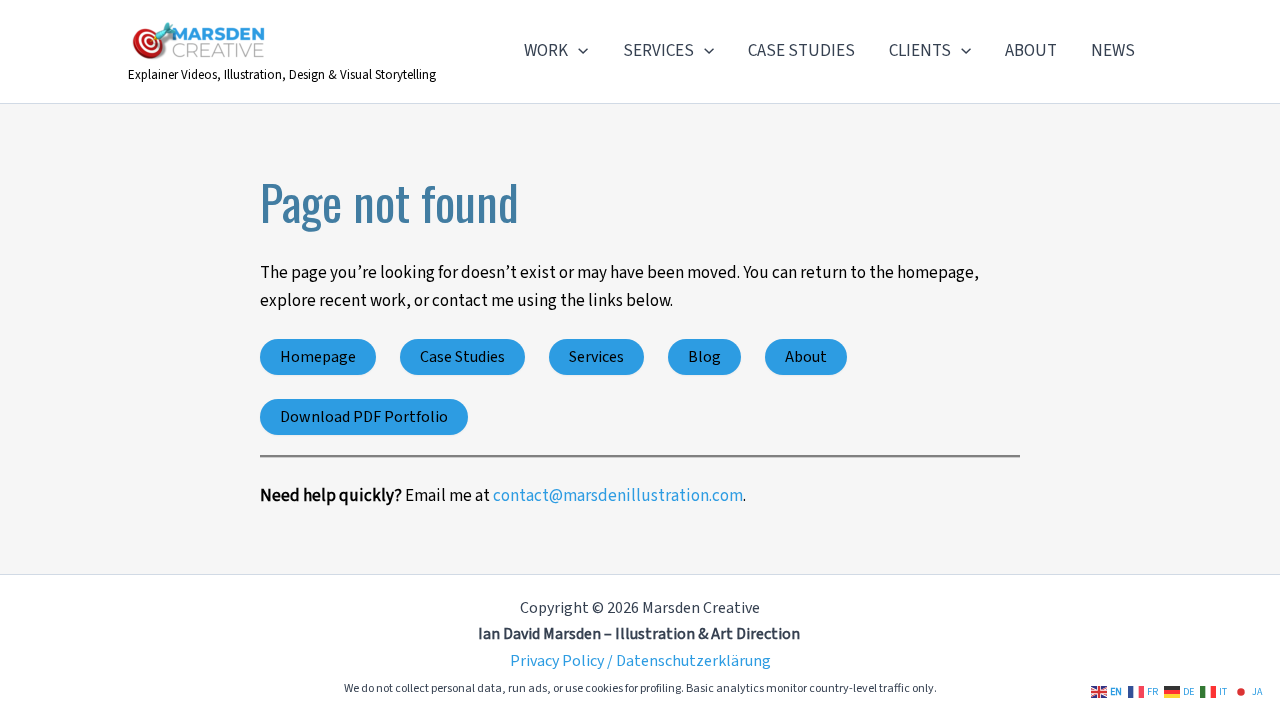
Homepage (318, 357)
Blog (704, 357)
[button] (578, 51)
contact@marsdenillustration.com (618, 496)
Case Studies (462, 357)
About (806, 357)
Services (596, 357)
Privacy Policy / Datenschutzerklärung (640, 661)
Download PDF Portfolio (364, 417)
